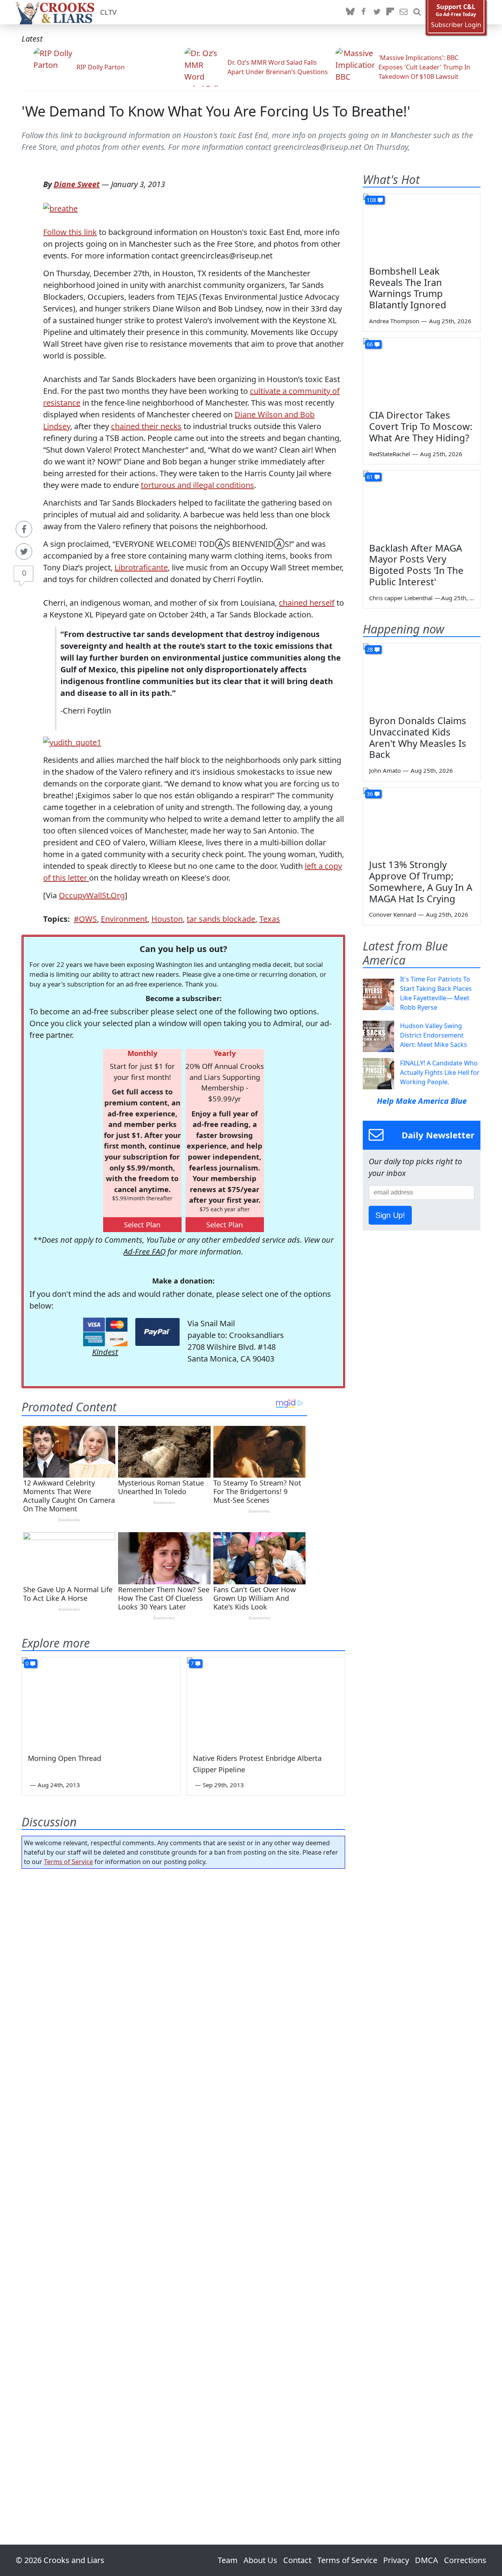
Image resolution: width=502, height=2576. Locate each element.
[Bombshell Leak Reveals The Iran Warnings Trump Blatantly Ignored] (422, 227)
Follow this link (70, 232)
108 (371, 200)
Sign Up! (390, 1215)
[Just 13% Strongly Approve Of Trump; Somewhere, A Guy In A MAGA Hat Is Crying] (422, 821)
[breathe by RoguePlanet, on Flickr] (60, 208)
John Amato (385, 770)
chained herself (307, 603)
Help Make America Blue (422, 1101)
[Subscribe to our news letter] (404, 12)
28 (370, 649)
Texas (270, 919)
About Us (260, 2560)
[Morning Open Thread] (101, 1702)
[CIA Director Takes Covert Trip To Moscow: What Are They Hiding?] (422, 371)
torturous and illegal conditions (197, 485)
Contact (297, 2560)
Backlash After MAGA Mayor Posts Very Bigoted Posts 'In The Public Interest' (416, 565)
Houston (167, 919)
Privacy (396, 2560)
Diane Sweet (77, 184)
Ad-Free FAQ (145, 1252)
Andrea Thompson (394, 321)
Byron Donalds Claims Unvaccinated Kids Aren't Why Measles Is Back (418, 737)
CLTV (108, 12)
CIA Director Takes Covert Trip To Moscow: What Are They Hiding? (421, 426)
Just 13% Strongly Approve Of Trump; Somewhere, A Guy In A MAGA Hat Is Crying (421, 881)
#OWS (85, 919)
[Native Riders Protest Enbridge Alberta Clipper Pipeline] (266, 1702)
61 (370, 477)
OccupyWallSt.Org (92, 895)
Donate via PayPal (157, 1332)
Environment (124, 919)
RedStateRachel (390, 454)
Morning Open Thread (65, 1758)
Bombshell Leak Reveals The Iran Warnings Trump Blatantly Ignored (408, 288)
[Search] (417, 12)
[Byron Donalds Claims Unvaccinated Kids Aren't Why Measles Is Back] (422, 676)
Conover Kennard (393, 914)
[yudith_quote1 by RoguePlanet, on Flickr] (72, 742)
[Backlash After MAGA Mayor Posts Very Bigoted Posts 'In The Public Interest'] (422, 504)
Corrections (465, 2560)
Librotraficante (141, 567)
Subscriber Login (456, 25)
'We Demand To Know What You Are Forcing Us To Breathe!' (216, 111)
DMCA (427, 2560)
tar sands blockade (221, 919)
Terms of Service (68, 1862)
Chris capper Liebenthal (401, 598)
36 (370, 794)
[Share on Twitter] (24, 552)
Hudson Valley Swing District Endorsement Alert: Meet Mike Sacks (434, 1035)
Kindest (105, 1352)
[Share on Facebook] (24, 529)
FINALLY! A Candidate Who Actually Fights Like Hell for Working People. (440, 1072)
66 (370, 344)
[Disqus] (183, 2185)
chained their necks (146, 426)
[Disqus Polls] (184, 1977)
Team (228, 2560)
